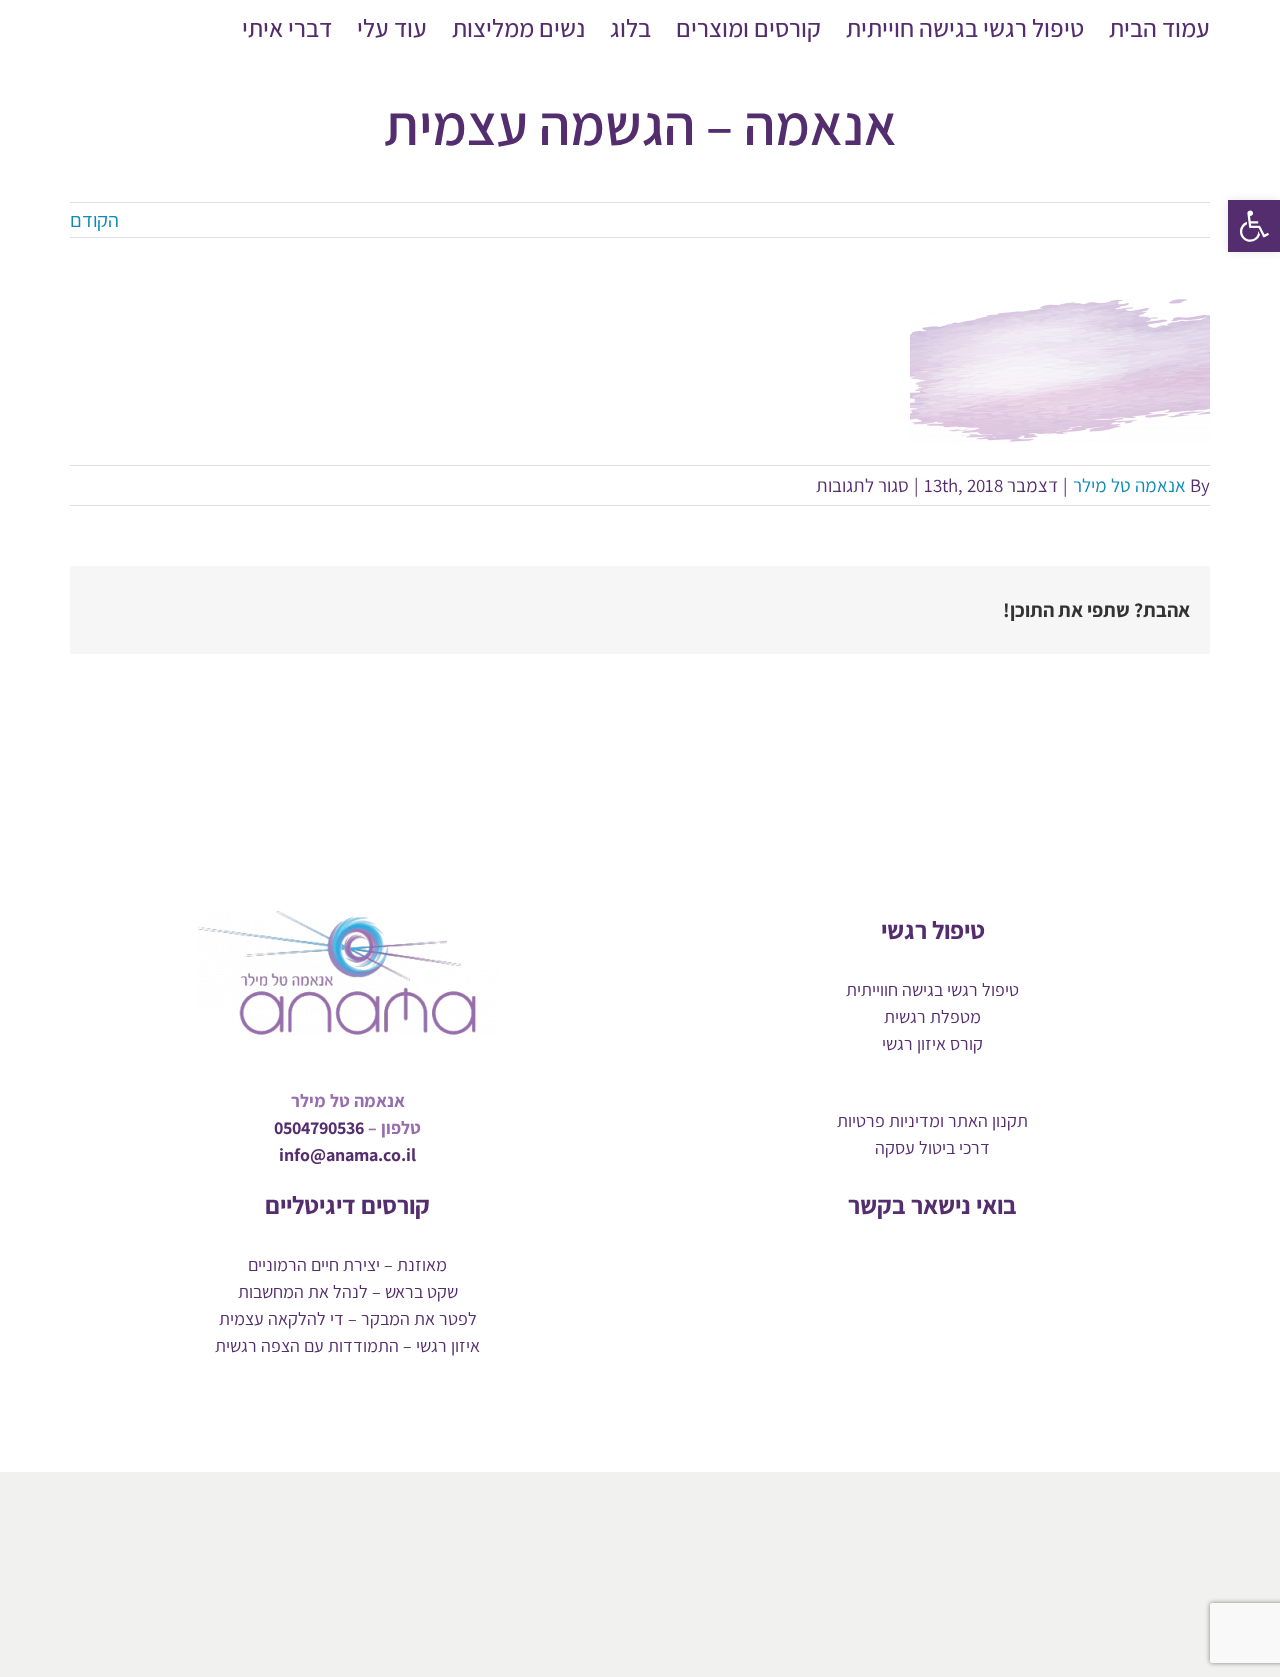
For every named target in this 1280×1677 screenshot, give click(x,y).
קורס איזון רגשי (932, 1043)
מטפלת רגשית (932, 1016)
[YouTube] (949, 1263)
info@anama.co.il (347, 1154)
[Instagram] (915, 1263)
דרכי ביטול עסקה (932, 1147)
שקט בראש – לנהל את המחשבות (348, 1291)
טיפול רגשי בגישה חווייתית (932, 989)
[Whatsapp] (881, 1263)
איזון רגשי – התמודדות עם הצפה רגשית (347, 1345)
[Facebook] (983, 1263)
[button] (1254, 226)
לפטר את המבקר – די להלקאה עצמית (348, 1318)
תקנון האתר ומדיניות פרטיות (932, 1120)
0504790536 (319, 1127)
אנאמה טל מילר (1129, 485)
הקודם (94, 220)
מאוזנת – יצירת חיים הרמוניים (347, 1264)
